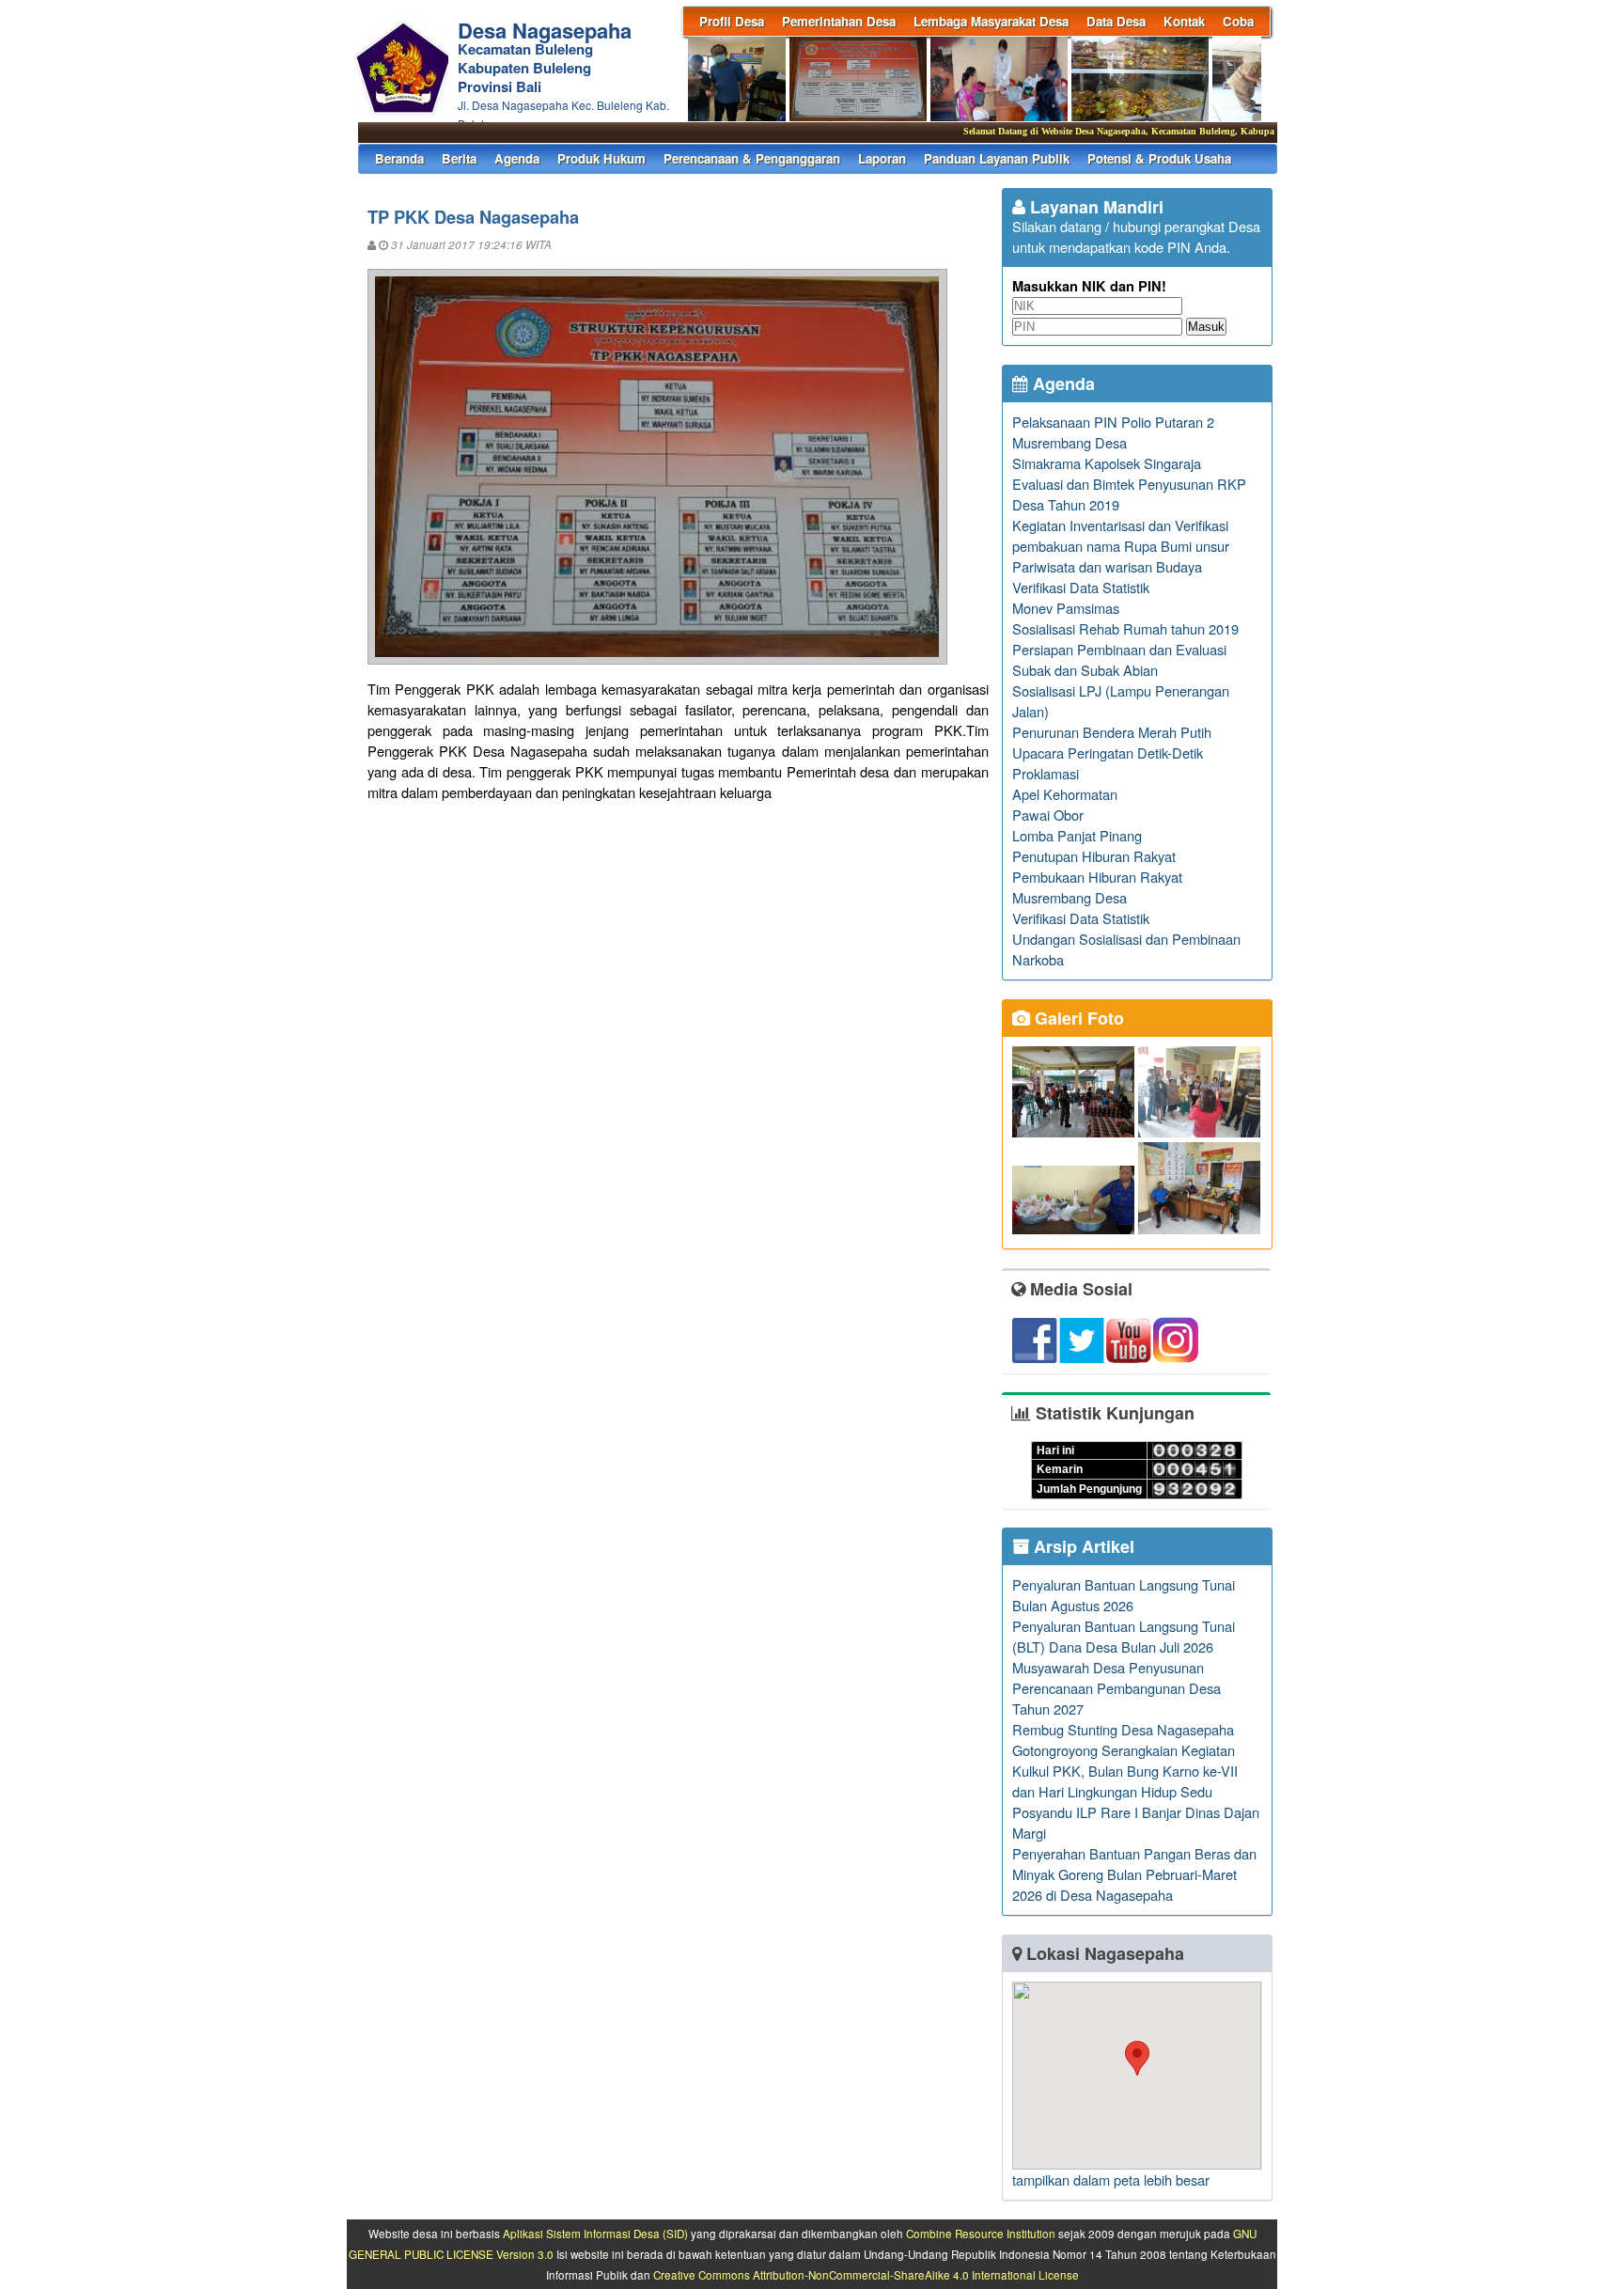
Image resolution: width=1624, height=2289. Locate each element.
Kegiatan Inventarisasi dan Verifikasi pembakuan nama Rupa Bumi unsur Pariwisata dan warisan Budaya (1121, 546)
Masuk (1206, 327)
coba (1238, 21)
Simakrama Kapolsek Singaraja (1107, 463)
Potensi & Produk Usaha (1159, 158)
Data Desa (1116, 21)
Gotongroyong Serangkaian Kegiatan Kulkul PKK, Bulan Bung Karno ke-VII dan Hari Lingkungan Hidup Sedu (1125, 1771)
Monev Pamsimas (1066, 608)
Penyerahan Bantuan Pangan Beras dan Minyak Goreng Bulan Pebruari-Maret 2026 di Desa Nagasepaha (1134, 1874)
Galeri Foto (1077, 1018)
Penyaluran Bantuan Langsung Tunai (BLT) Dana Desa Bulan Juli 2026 (1124, 1636)
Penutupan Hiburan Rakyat (1094, 856)
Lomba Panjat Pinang (1077, 835)
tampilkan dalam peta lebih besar (1111, 2179)
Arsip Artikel (1082, 1546)
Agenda (517, 158)
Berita (459, 158)
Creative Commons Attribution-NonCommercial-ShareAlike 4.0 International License (866, 2275)
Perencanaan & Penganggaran (752, 158)
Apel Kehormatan (1065, 794)
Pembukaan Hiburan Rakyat (1097, 877)
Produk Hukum (601, 158)
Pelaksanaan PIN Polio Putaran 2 (1113, 422)
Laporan (882, 158)
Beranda (399, 158)
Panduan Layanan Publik (997, 158)
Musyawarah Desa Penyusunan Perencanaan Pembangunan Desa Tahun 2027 (1116, 1688)
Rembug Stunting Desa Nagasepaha (1123, 1729)
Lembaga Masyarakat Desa (991, 21)
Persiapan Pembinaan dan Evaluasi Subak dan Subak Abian (1119, 659)
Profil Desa (732, 21)
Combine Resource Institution (981, 2234)
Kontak (1184, 21)
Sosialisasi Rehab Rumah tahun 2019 (1125, 628)
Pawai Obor (1048, 815)
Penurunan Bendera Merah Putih (1112, 732)
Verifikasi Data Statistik (1081, 587)
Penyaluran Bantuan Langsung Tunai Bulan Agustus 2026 (1124, 1595)
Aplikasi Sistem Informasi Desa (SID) (595, 2234)
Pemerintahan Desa (839, 21)
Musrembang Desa (1070, 442)
